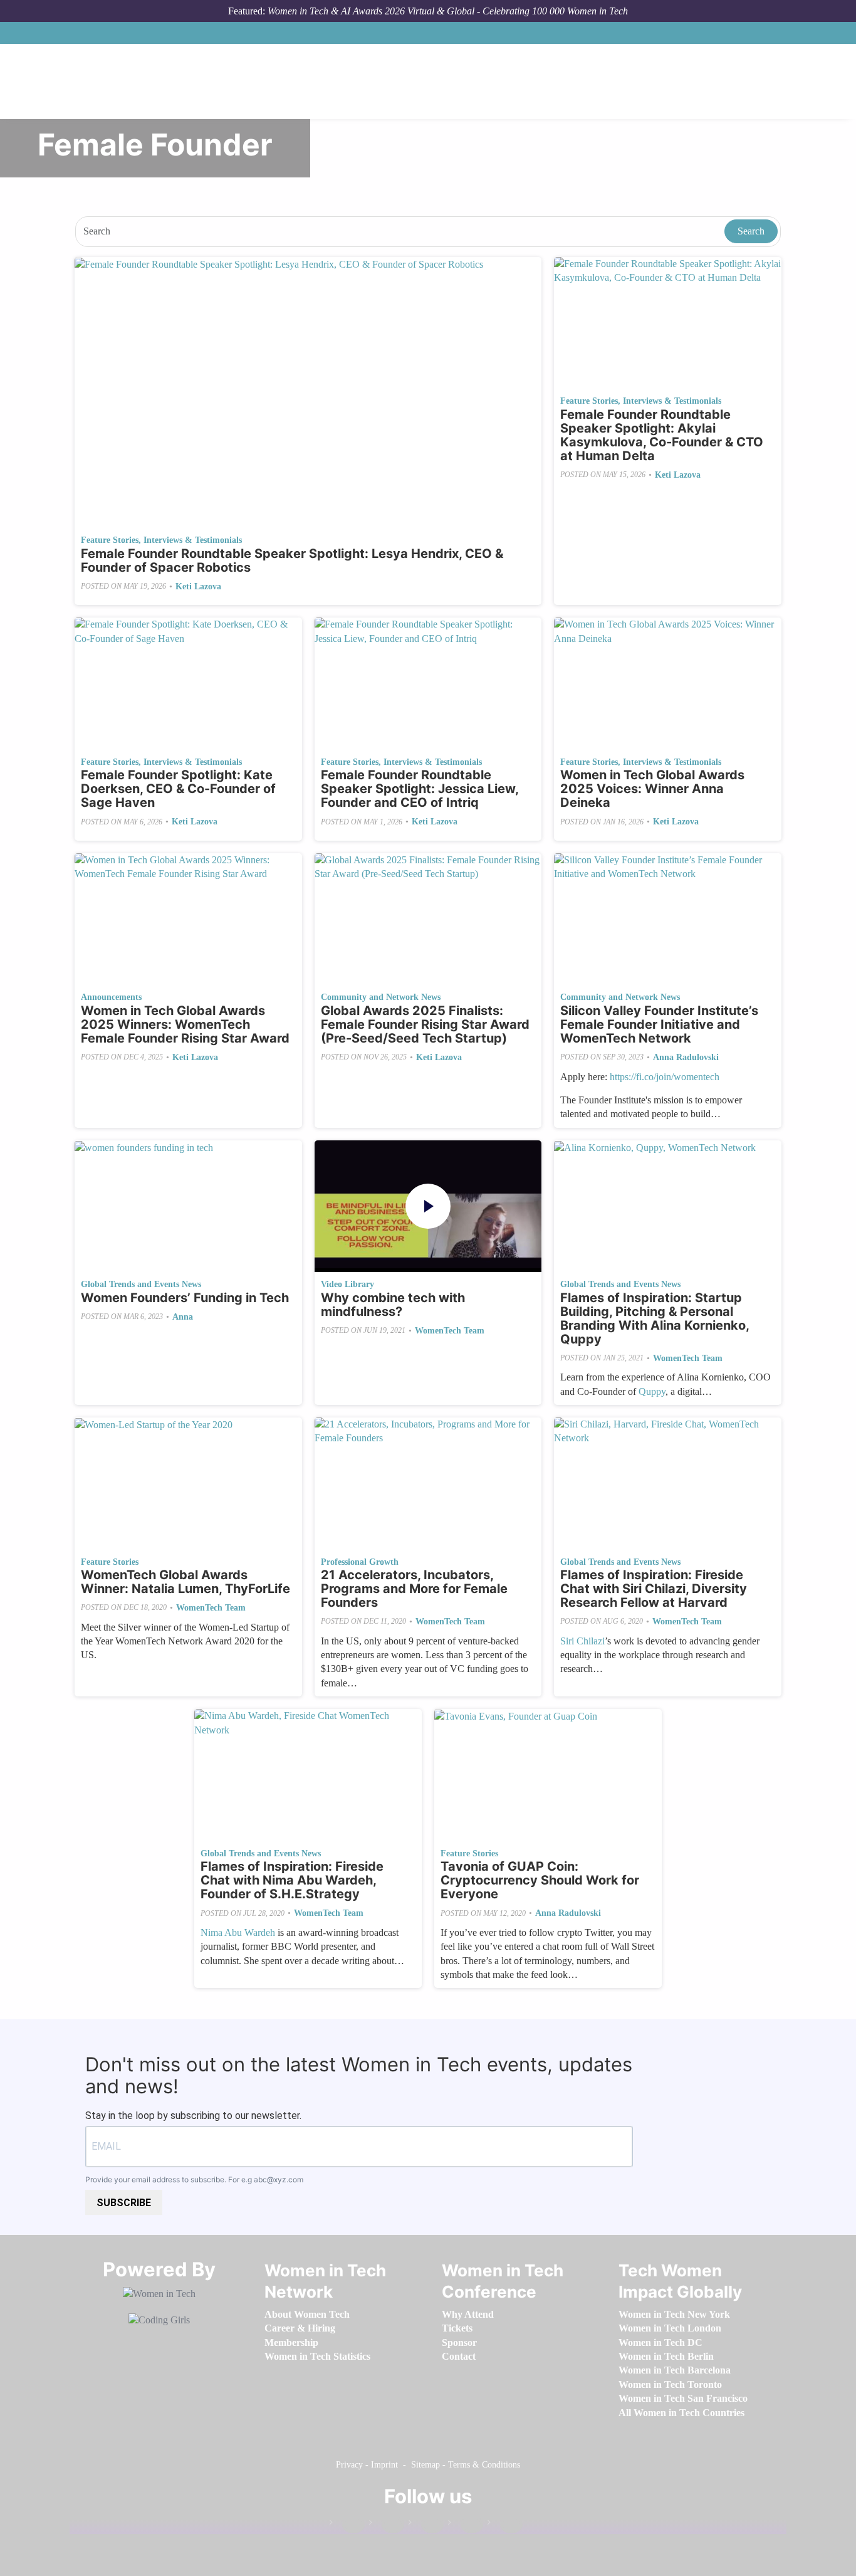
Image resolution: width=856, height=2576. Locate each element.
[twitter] (466, 2525)
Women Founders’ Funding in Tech (185, 1298)
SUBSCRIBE (124, 2203)
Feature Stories (110, 540)
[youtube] (505, 2525)
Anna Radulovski (686, 1057)
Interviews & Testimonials (193, 540)
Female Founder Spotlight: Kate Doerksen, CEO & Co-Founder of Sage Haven (178, 789)
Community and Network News (381, 997)
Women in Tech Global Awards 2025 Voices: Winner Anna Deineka (652, 789)
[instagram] (426, 2525)
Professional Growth (360, 1562)
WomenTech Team (450, 1331)
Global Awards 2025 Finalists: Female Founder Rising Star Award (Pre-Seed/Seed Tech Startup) (425, 1024)
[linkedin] (387, 2525)
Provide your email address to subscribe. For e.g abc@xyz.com (194, 2179)
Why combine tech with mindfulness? (393, 1305)
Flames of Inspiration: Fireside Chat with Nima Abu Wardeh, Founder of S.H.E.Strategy (292, 1880)
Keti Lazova (198, 586)
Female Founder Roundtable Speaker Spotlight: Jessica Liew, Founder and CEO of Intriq (420, 789)
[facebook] (347, 2525)
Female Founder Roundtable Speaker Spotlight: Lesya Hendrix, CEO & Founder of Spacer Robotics (292, 560)
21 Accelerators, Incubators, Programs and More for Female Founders (414, 1589)
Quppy (652, 1391)
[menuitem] (307, 2314)
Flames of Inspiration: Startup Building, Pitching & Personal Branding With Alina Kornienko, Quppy (655, 1318)
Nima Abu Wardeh (238, 1932)
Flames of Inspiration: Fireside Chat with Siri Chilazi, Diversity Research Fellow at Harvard (654, 1589)
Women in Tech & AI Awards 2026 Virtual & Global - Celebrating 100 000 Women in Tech (448, 11)
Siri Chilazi (582, 1641)
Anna (183, 1317)
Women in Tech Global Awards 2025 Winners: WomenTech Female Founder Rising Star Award (185, 1024)
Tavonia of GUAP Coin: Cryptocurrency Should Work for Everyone (540, 1880)
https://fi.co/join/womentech (665, 1077)
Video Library (347, 1284)
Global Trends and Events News (141, 1284)
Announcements (111, 997)
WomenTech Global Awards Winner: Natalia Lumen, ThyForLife (185, 1582)
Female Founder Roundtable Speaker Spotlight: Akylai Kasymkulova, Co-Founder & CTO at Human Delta (662, 435)
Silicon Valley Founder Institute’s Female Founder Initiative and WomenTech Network (659, 1024)
